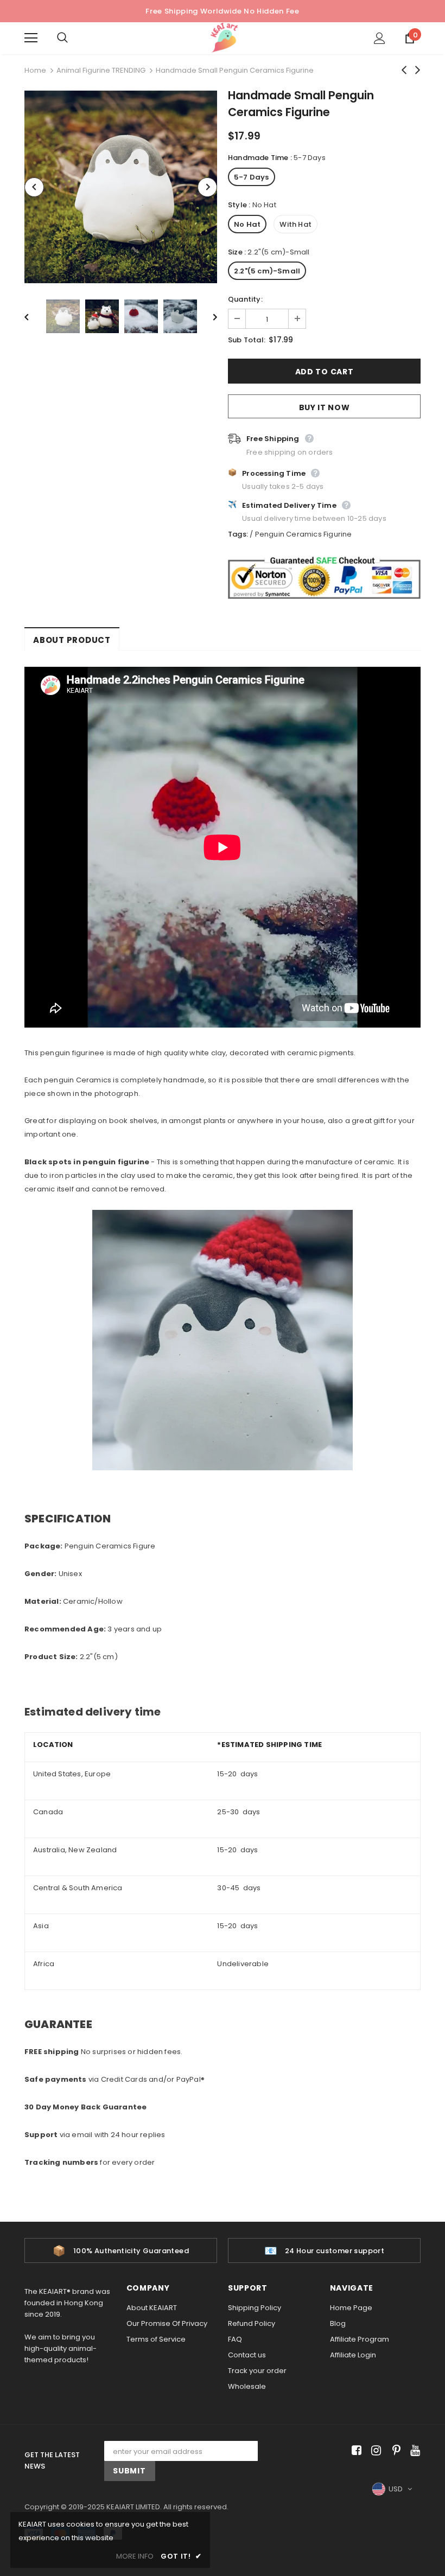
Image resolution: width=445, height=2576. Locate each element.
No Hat (247, 224)
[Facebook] (355, 2451)
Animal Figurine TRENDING (101, 70)
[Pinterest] (394, 2451)
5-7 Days (252, 177)
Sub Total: (247, 340)
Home (35, 70)
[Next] (207, 187)
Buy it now (325, 407)
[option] (121, 187)
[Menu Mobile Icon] (31, 38)
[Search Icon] (73, 38)
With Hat (295, 224)
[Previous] (34, 187)
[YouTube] (413, 2451)
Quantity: (245, 299)
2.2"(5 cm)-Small (267, 271)
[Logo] (224, 38)
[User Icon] (380, 38)
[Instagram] (374, 2451)
